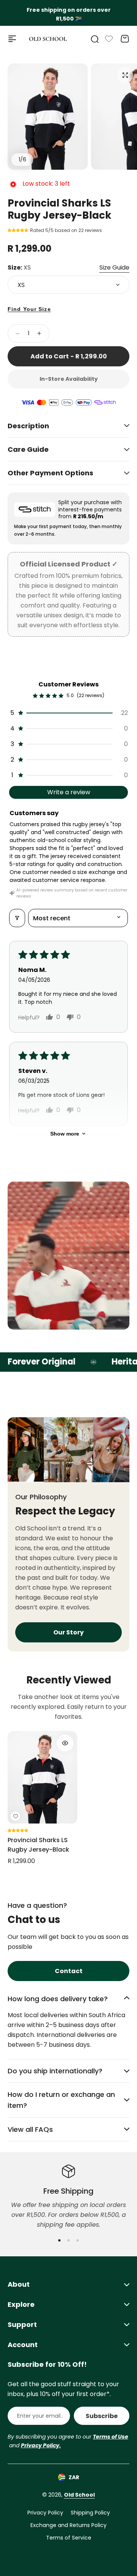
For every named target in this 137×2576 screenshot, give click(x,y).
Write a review (69, 792)
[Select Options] (65, 1743)
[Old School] (48, 39)
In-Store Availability (69, 379)
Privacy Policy (45, 2513)
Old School (79, 2495)
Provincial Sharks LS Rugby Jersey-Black (38, 1845)
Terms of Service (69, 2538)
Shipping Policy (90, 2513)
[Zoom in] (48, 117)
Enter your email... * (40, 2416)
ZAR (74, 2477)
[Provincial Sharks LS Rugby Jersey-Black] (42, 1777)
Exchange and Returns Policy (68, 2525)
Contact (69, 1971)
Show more (65, 1134)
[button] (19, 230)
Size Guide (114, 267)
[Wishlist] (109, 39)
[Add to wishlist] (15, 1816)
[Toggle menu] (12, 39)
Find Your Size (29, 309)
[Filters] (17, 918)
